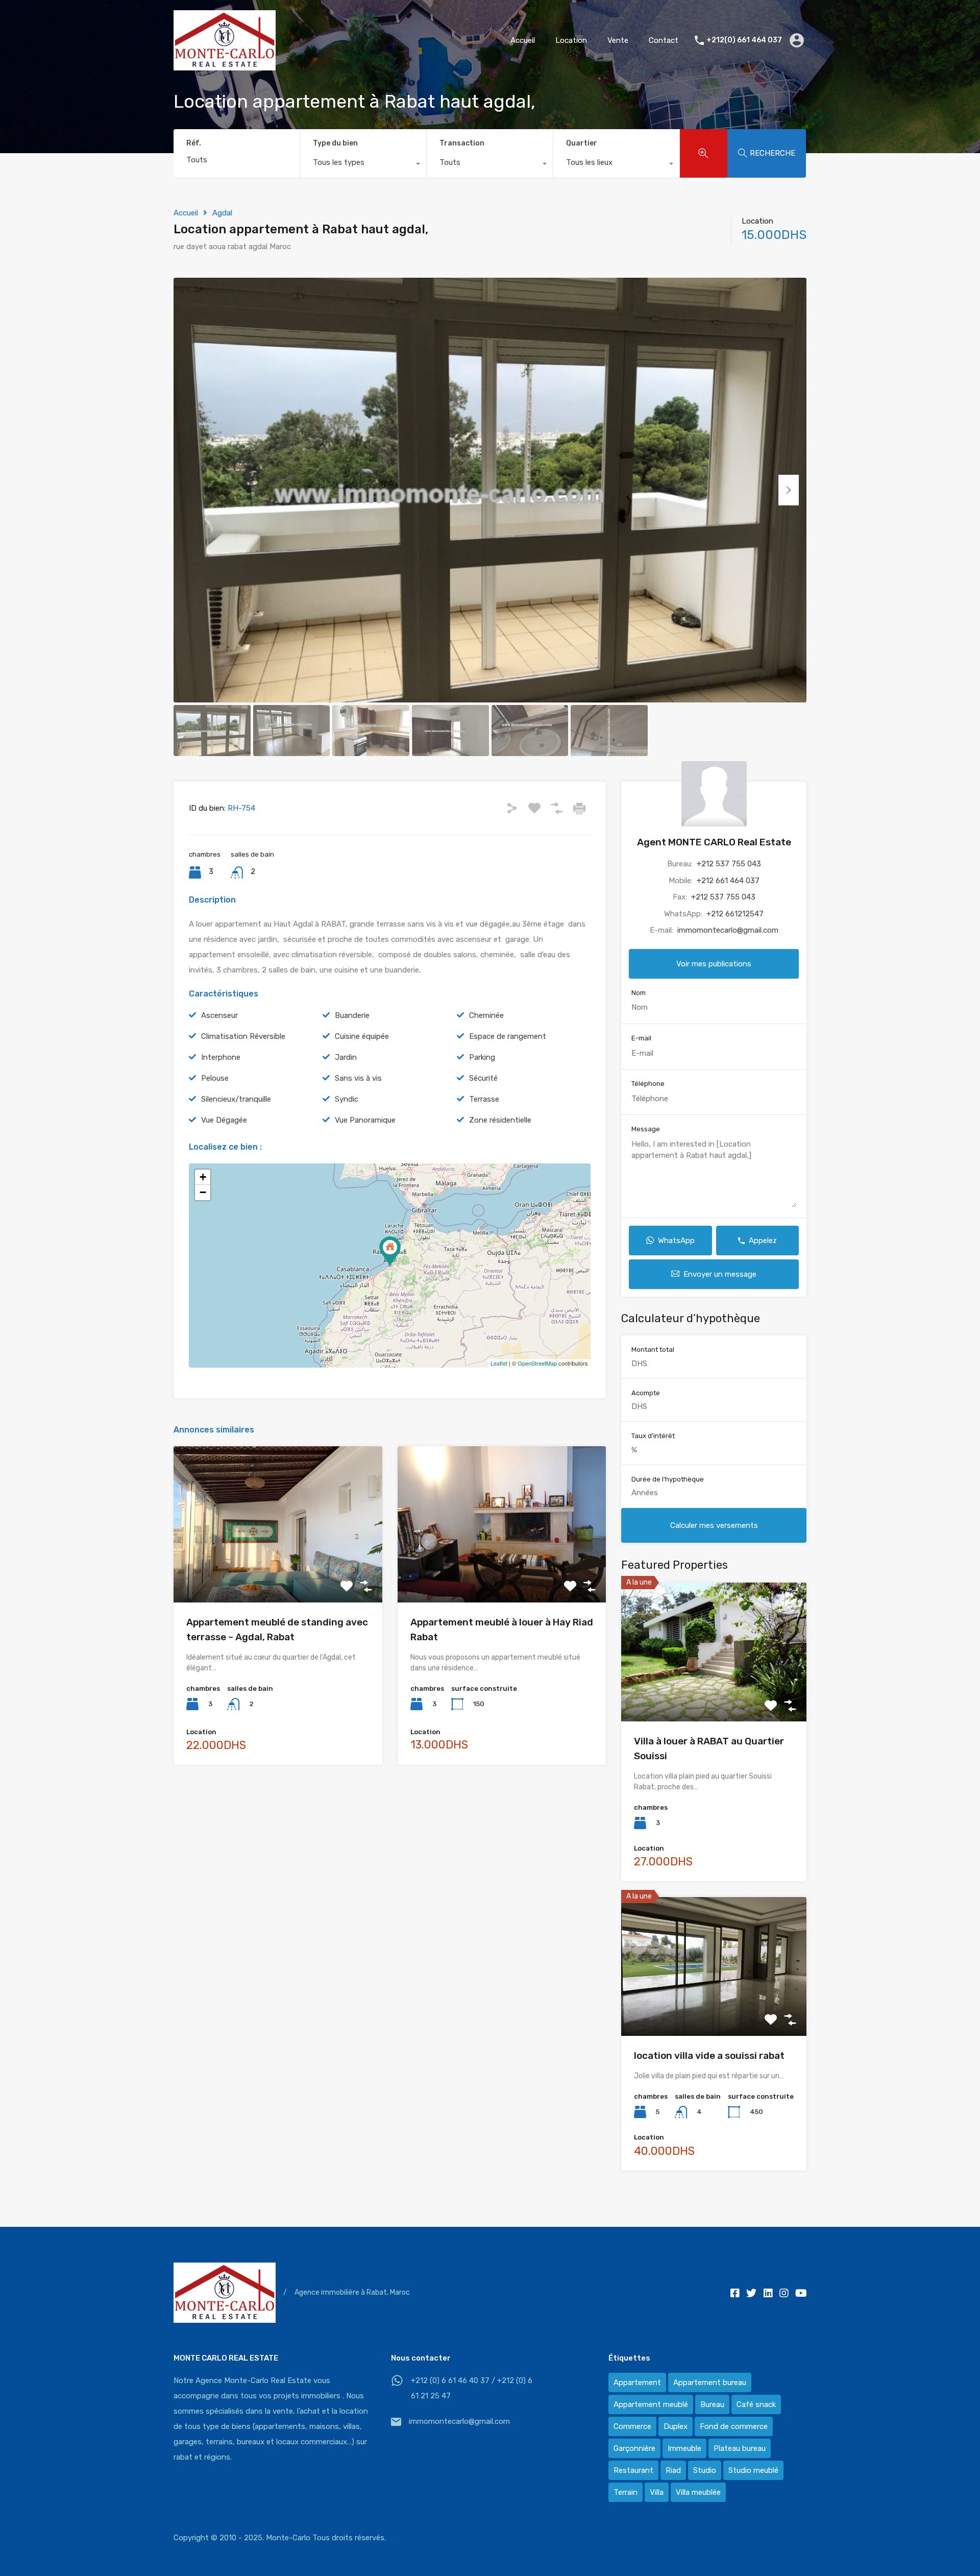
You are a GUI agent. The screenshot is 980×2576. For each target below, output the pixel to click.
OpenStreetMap (537, 1363)
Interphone (221, 1057)
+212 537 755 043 (729, 864)
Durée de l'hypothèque (668, 1479)
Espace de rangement (508, 1036)
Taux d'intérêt (653, 1436)
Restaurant (633, 2470)
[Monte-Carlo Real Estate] (225, 66)
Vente (618, 40)
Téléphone (648, 1084)
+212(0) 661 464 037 (744, 40)
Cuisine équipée (362, 1036)
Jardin (346, 1057)
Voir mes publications (714, 964)
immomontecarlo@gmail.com (728, 931)
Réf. (194, 143)
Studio (705, 2470)
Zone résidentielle (500, 1120)
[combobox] (363, 165)
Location (571, 40)
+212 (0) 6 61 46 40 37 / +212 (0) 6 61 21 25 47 (472, 2388)
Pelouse (215, 1078)
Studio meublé (753, 2470)
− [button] (203, 1192)
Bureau (712, 2404)
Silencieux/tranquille (236, 1099)
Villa (657, 2492)
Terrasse (484, 1099)
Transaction (462, 143)
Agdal (222, 213)
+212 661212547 (735, 914)
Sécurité (483, 1078)
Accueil (523, 40)
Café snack (756, 2404)
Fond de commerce (734, 2426)
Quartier (582, 143)
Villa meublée (698, 2492)
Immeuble (684, 2448)
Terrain (626, 2492)
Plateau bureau (740, 2448)
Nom (639, 993)
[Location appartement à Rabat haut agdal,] (390, 1251)
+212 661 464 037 (728, 881)
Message (646, 1129)
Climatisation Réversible (243, 1036)
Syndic (347, 1099)
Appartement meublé (651, 2404)
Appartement (637, 2383)
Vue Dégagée (224, 1120)
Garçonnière (634, 2448)
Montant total (653, 1350)
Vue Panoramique (365, 1120)
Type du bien (335, 143)
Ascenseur (219, 1015)
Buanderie (352, 1015)
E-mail (641, 1039)
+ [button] (203, 1177)
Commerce (632, 2426)
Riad (673, 2470)
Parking (482, 1057)
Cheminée (486, 1015)
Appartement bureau (710, 2383)
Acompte (646, 1393)
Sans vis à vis (358, 1078)
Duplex (676, 2426)
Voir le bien (278, 1571)
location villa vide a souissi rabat (709, 2056)
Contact (664, 40)
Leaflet (499, 1363)
